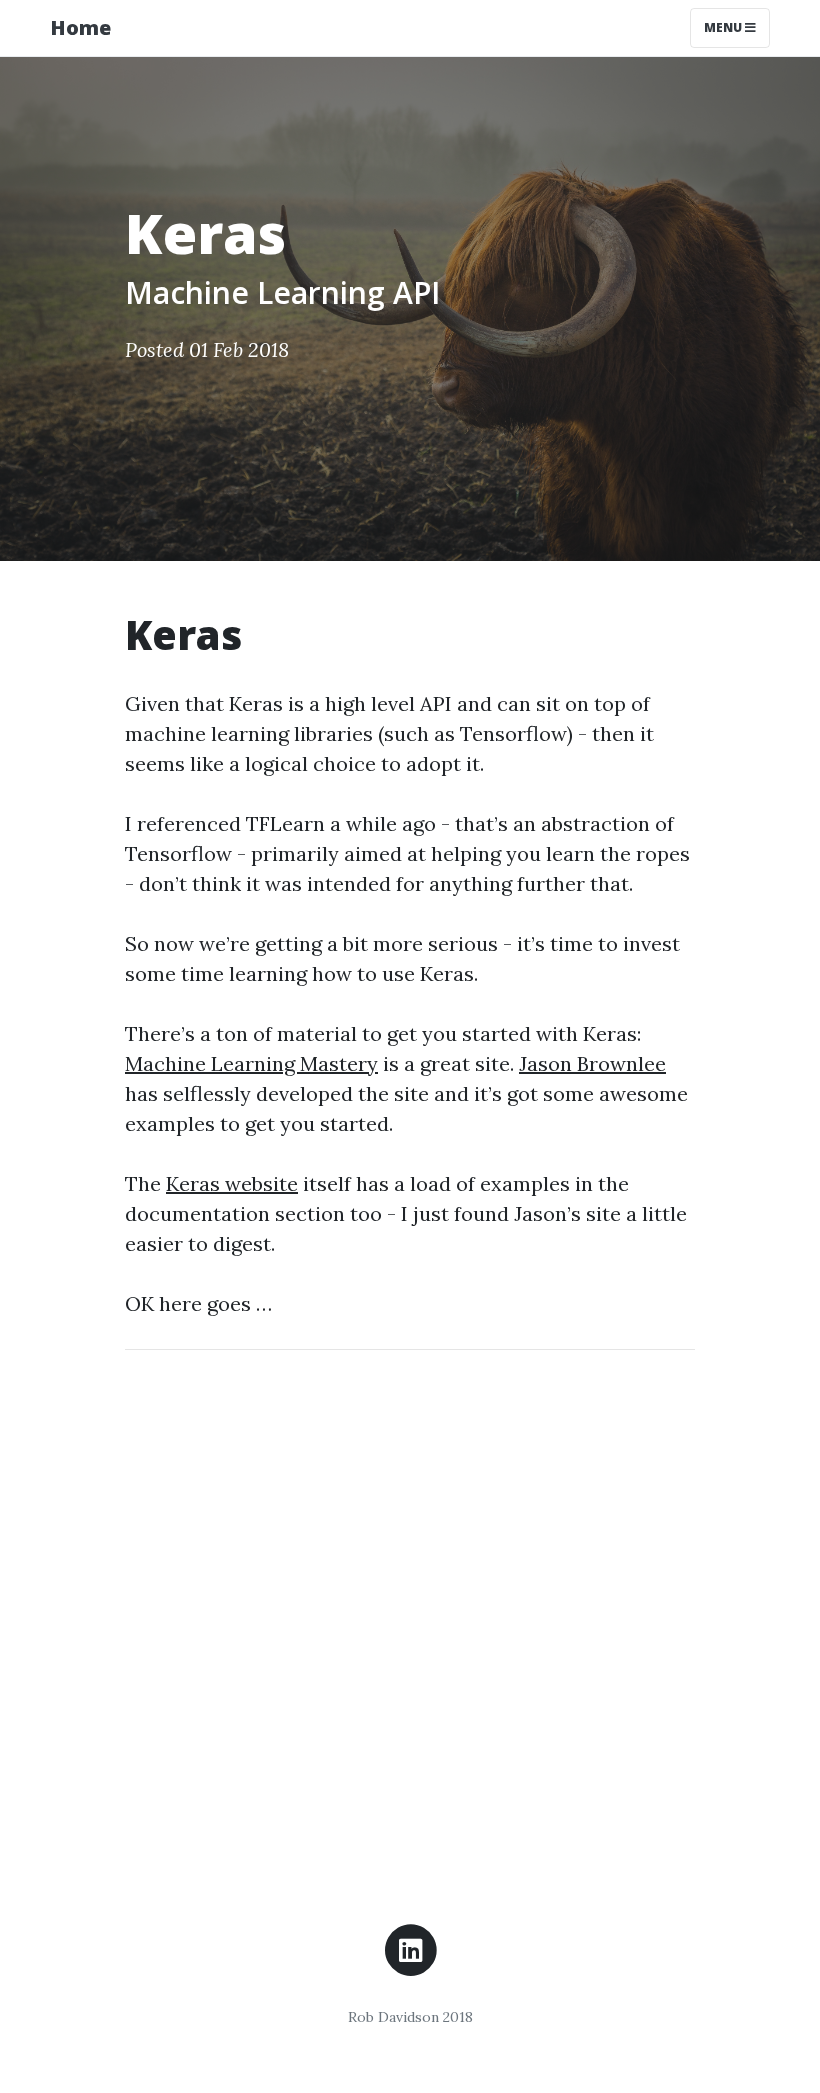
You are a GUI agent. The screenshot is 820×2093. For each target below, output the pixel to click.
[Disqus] (410, 1616)
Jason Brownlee (592, 1063)
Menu (724, 27)
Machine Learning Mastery (251, 1063)
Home (80, 27)
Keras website (232, 1183)
